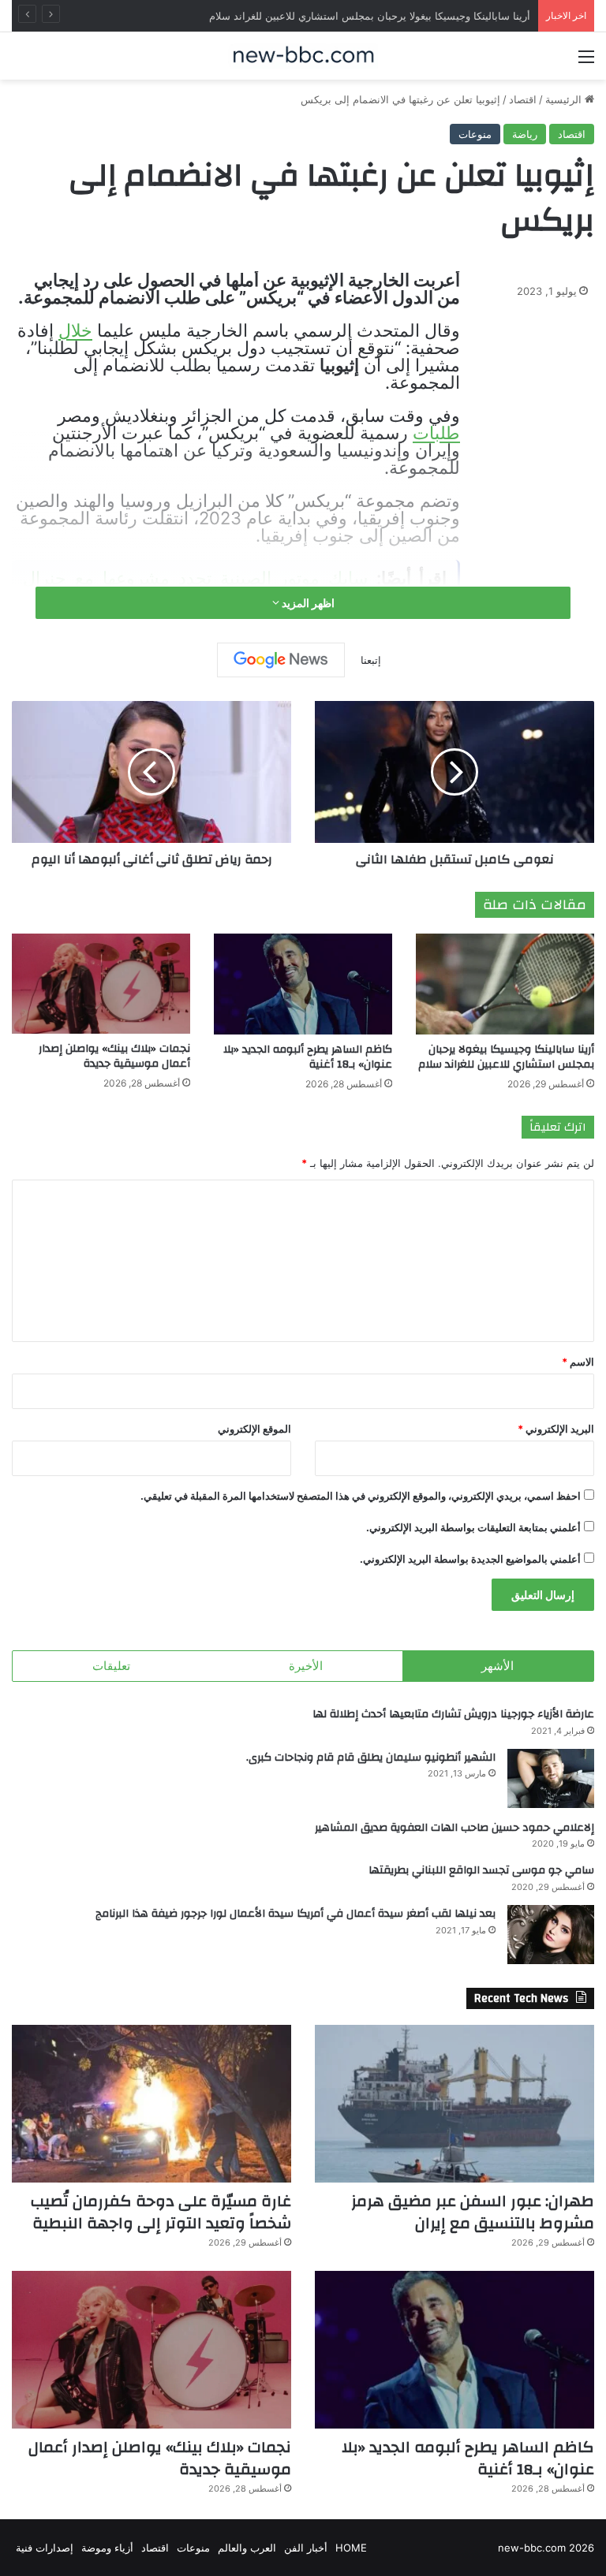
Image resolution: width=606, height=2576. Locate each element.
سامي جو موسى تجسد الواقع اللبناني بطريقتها (481, 1870)
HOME (351, 2548)
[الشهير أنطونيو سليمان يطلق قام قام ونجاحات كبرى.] (551, 1778)
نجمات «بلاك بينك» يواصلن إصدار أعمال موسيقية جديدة (114, 1056)
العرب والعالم (247, 2548)
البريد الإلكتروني (556, 1429)
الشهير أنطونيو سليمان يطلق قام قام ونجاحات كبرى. (371, 1758)
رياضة (525, 134)
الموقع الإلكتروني (254, 1429)
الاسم (578, 1362)
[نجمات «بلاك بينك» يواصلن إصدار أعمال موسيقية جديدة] (101, 984)
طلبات (436, 433)
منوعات (475, 134)
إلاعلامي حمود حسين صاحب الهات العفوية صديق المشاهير (454, 1828)
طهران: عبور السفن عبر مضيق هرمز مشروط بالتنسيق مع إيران (473, 2212)
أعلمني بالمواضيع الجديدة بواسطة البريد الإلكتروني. (470, 1559)
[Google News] (281, 660)
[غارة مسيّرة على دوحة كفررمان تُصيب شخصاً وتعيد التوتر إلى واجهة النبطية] (151, 2104)
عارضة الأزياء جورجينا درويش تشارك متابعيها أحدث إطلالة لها (453, 1714)
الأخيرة (306, 1666)
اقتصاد (523, 99)
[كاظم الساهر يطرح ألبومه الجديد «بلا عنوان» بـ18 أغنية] (303, 984)
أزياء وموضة (107, 2548)
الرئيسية (565, 99)
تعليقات (111, 1666)
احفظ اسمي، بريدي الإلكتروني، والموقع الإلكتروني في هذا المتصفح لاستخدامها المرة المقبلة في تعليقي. (361, 1496)
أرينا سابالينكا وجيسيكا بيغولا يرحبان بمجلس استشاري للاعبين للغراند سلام (506, 1057)
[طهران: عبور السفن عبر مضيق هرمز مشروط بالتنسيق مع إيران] (454, 2104)
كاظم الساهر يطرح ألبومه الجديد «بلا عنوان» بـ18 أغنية (308, 1057)
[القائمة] (586, 62)
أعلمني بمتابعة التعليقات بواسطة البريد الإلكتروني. (473, 1527)
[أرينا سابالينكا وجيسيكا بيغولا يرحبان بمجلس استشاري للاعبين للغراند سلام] (505, 984)
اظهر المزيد (307, 603)
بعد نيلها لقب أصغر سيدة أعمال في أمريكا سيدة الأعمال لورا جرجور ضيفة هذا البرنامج (296, 1914)
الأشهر (498, 1666)
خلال (75, 330)
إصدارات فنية (45, 2548)
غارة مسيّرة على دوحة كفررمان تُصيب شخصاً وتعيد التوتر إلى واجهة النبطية (161, 2212)
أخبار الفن (306, 2548)
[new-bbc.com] (303, 56)
